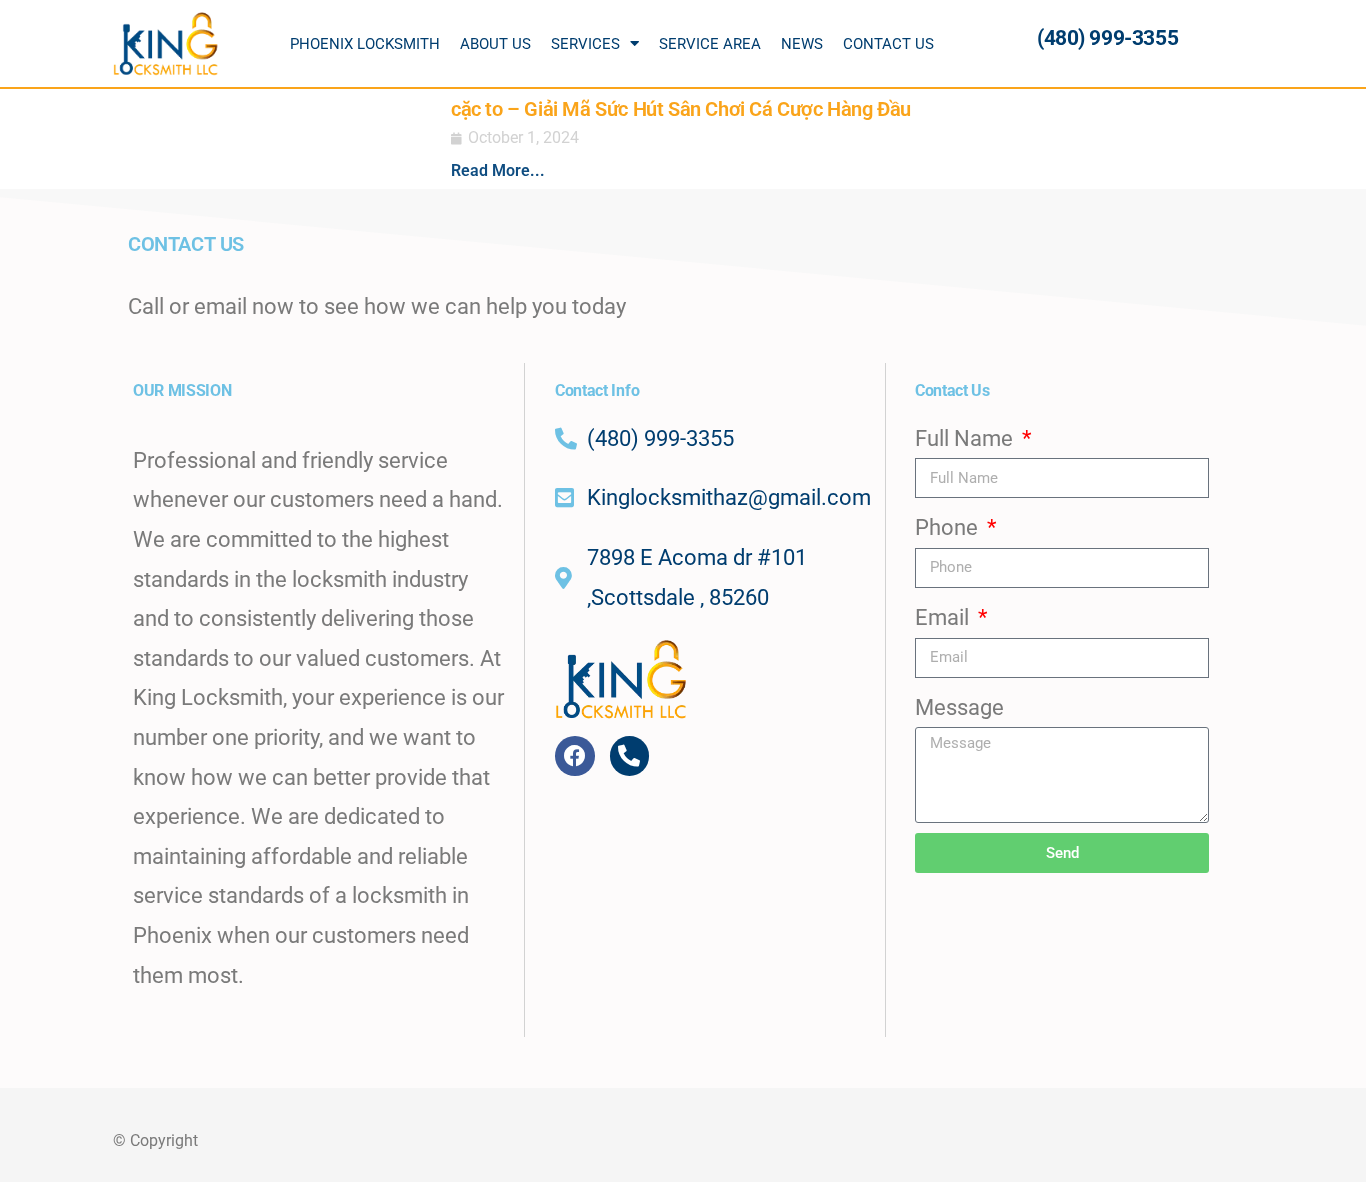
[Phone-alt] (630, 756)
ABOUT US (495, 44)
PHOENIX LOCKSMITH (365, 44)
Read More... (498, 170)
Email (944, 617)
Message (959, 707)
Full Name (966, 438)
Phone (949, 527)
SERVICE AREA (710, 44)
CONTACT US (888, 44)
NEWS (802, 44)
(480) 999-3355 (1107, 38)
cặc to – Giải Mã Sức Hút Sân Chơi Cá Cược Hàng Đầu (681, 109)
